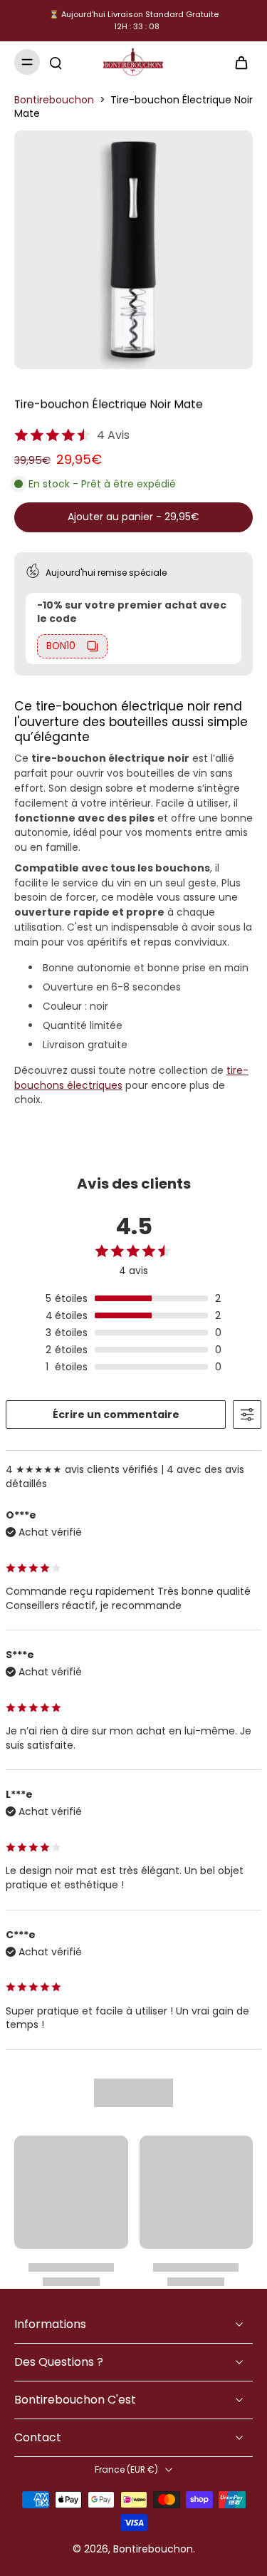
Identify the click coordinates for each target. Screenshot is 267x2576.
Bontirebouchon (54, 100)
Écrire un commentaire (116, 1414)
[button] (133, 517)
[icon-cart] (237, 62)
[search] (56, 62)
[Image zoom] (133, 250)
